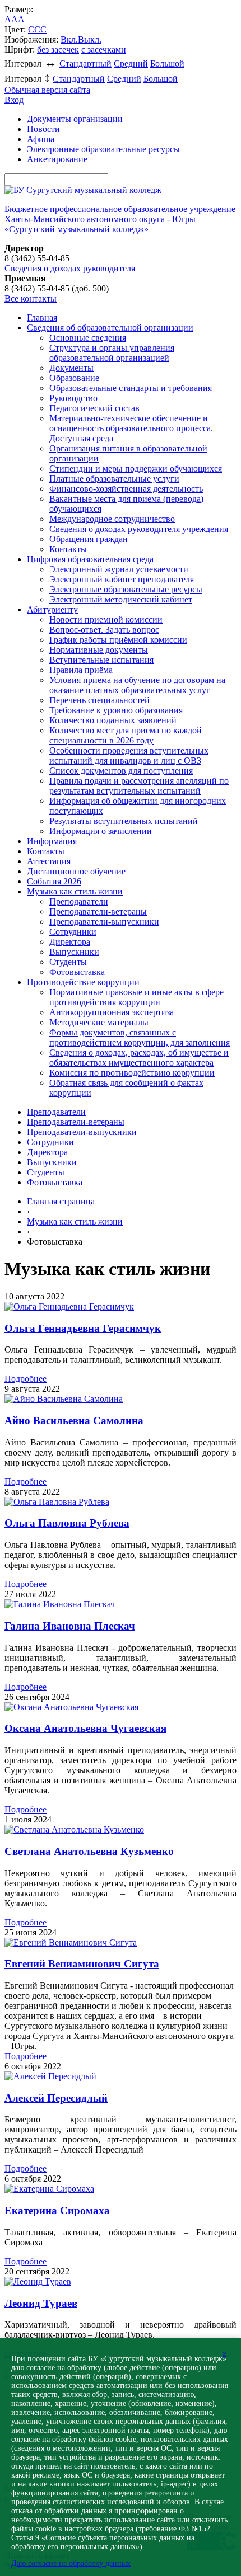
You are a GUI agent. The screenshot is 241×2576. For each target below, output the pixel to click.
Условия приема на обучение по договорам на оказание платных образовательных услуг (137, 685)
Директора (70, 942)
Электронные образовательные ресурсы (103, 149)
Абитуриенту (52, 609)
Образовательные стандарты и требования (131, 388)
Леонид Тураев (41, 2303)
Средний (131, 63)
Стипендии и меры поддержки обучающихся (136, 468)
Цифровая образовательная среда (90, 559)
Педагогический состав (94, 408)
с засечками (104, 50)
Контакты (68, 549)
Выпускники (74, 952)
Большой (167, 63)
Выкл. (90, 39)
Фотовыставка (77, 972)
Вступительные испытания (101, 660)
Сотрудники (73, 932)
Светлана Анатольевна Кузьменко (89, 1851)
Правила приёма (81, 670)
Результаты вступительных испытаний (124, 821)
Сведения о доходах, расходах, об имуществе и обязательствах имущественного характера (139, 1058)
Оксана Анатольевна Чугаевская (85, 1728)
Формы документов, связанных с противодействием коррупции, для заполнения (140, 1037)
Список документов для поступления (121, 771)
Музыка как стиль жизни (75, 891)
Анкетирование (57, 159)
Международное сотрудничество (112, 519)
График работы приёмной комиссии (118, 640)
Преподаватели (79, 901)
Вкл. (69, 39)
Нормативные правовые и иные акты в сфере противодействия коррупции (136, 997)
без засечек (58, 50)
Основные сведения (88, 338)
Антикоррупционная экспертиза (112, 1012)
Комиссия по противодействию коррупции (132, 1073)
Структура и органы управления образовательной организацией (112, 353)
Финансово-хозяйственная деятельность (126, 489)
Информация (52, 841)
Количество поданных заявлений (113, 720)
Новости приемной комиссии (106, 620)
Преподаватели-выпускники (104, 922)
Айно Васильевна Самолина (74, 1421)
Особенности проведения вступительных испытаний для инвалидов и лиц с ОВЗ (129, 755)
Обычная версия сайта (47, 90)
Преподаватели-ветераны (98, 912)
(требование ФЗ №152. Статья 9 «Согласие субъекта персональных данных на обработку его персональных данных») (112, 2538)
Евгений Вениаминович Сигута (82, 1964)
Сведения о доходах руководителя (70, 268)
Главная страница (61, 1201)
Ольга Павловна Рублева (67, 1523)
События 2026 (54, 881)
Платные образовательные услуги (114, 479)
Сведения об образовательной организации (110, 328)
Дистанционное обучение (76, 871)
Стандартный (85, 63)
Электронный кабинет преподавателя (122, 579)
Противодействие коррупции (83, 982)
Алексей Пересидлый (56, 2098)
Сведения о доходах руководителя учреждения (139, 529)
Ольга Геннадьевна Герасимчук (83, 1328)
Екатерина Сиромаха (57, 2210)
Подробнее (26, 1379)
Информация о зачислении (101, 831)
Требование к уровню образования (116, 710)
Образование (74, 378)
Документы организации (75, 119)
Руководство (73, 398)
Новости (43, 129)
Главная (42, 317)
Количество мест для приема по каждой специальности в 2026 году (126, 735)
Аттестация (49, 861)
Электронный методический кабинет (121, 599)
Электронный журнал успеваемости (119, 569)
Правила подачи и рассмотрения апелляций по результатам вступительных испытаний (139, 786)
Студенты (68, 962)
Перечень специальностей (99, 700)
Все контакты (31, 298)
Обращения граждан (89, 539)
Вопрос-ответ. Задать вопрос (104, 630)
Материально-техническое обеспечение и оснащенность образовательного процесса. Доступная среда (131, 428)
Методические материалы (99, 1022)
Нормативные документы (99, 650)
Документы (71, 368)
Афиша (41, 139)
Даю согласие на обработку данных (71, 2563)
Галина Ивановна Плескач (70, 1626)
